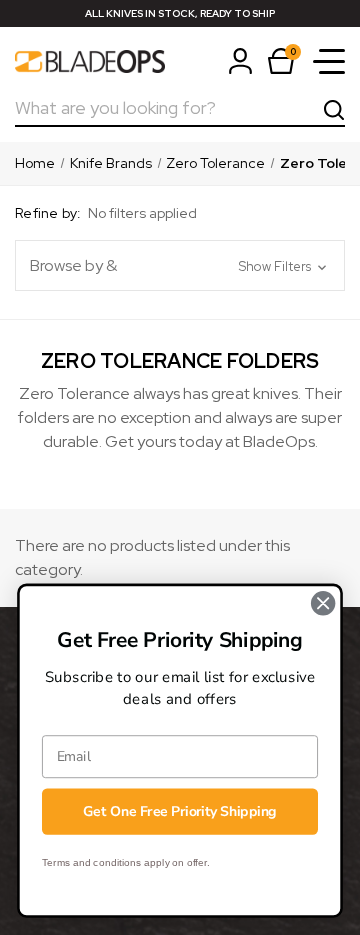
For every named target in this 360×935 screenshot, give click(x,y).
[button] (180, 265)
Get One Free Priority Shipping (180, 811)
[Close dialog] (323, 603)
